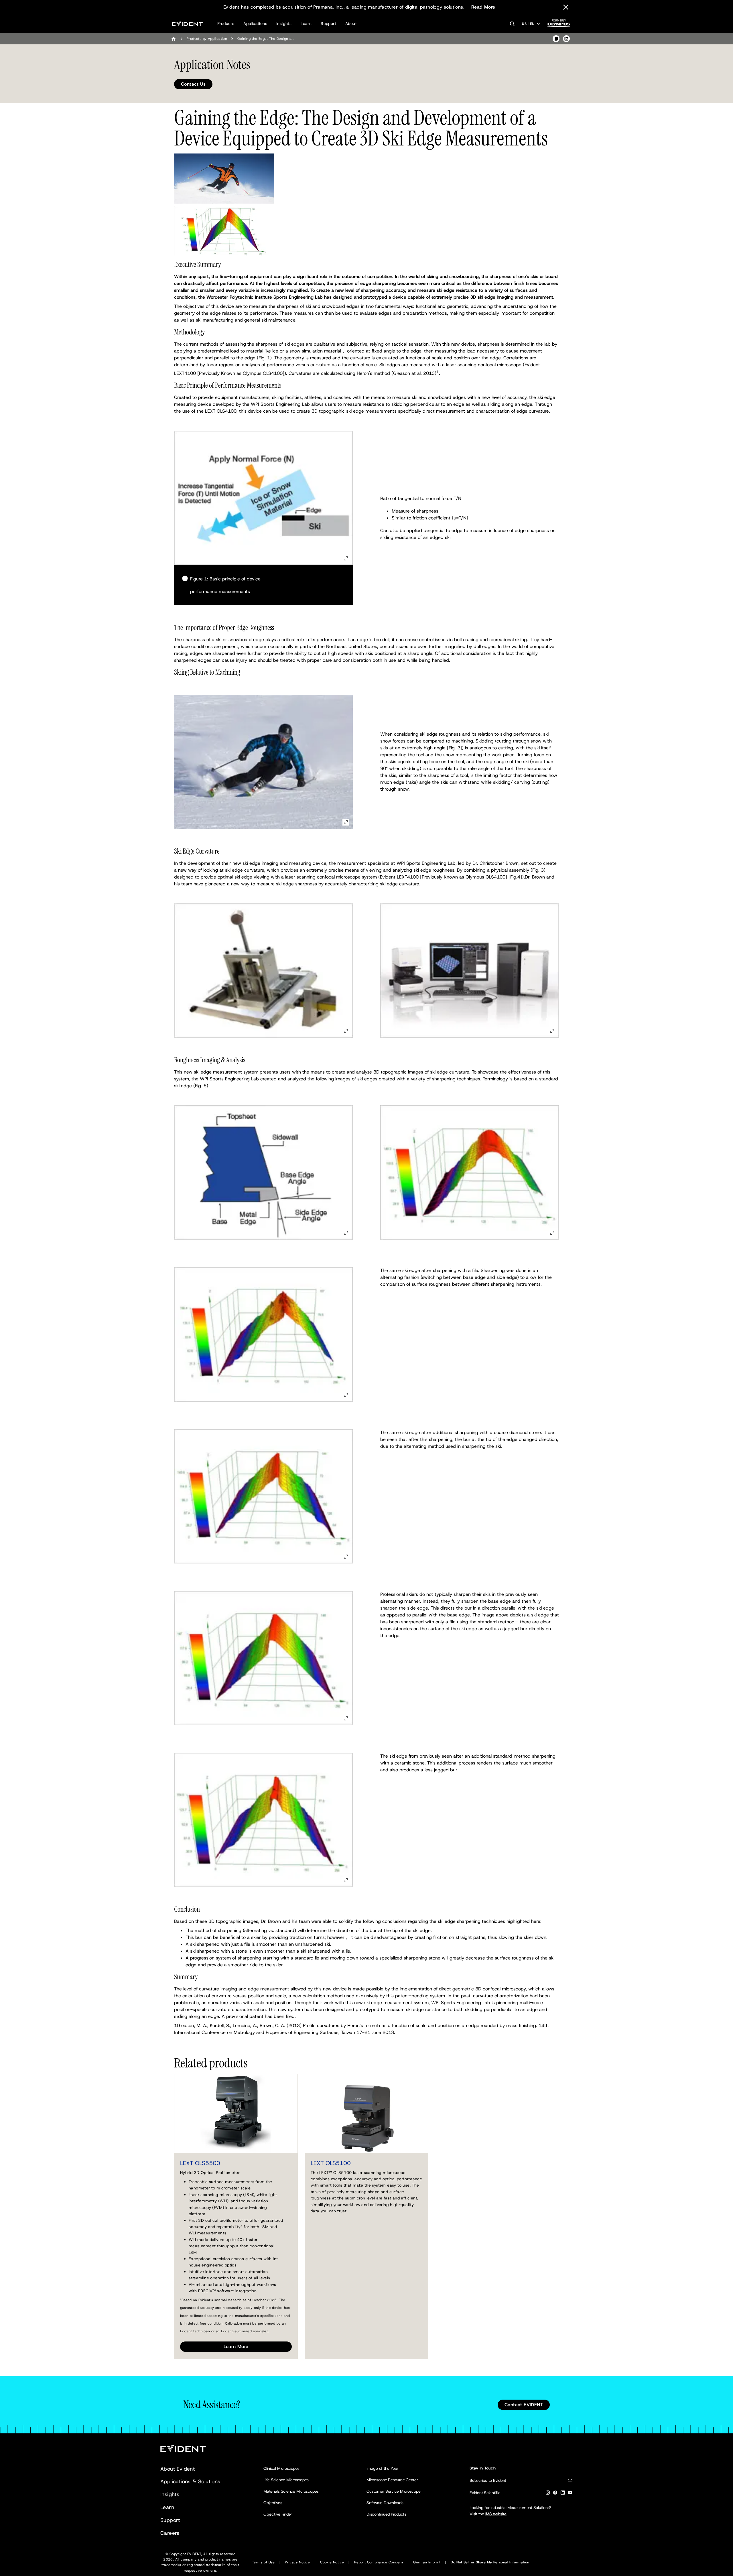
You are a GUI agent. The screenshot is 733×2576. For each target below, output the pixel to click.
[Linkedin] (563, 2494)
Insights (284, 23)
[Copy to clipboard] (556, 39)
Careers (170, 2533)
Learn (306, 23)
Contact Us (193, 84)
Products (226, 23)
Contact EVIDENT (524, 2405)
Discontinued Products (386, 2514)
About (351, 23)
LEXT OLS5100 (331, 2163)
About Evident (178, 2469)
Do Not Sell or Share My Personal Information (490, 2562)
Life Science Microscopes (286, 2480)
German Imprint (427, 2562)
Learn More (236, 2346)
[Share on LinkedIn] (566, 39)
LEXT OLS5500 (200, 2163)
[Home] (174, 39)
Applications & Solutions (190, 2482)
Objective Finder (278, 2514)
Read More (483, 7)
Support (328, 23)
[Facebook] (555, 2494)
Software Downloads (385, 2503)
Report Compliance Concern (379, 2562)
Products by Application (207, 39)
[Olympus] (559, 25)
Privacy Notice (297, 2562)
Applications (255, 23)
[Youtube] (570, 2494)
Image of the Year (382, 2468)
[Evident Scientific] (187, 24)
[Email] (570, 2481)
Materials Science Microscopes (291, 2491)
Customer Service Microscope (394, 2491)
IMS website (496, 2514)
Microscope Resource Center (392, 2480)
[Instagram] (548, 2494)
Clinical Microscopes (281, 2468)
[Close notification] (566, 7)
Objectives (273, 2503)
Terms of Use (263, 2562)
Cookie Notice (332, 2562)
